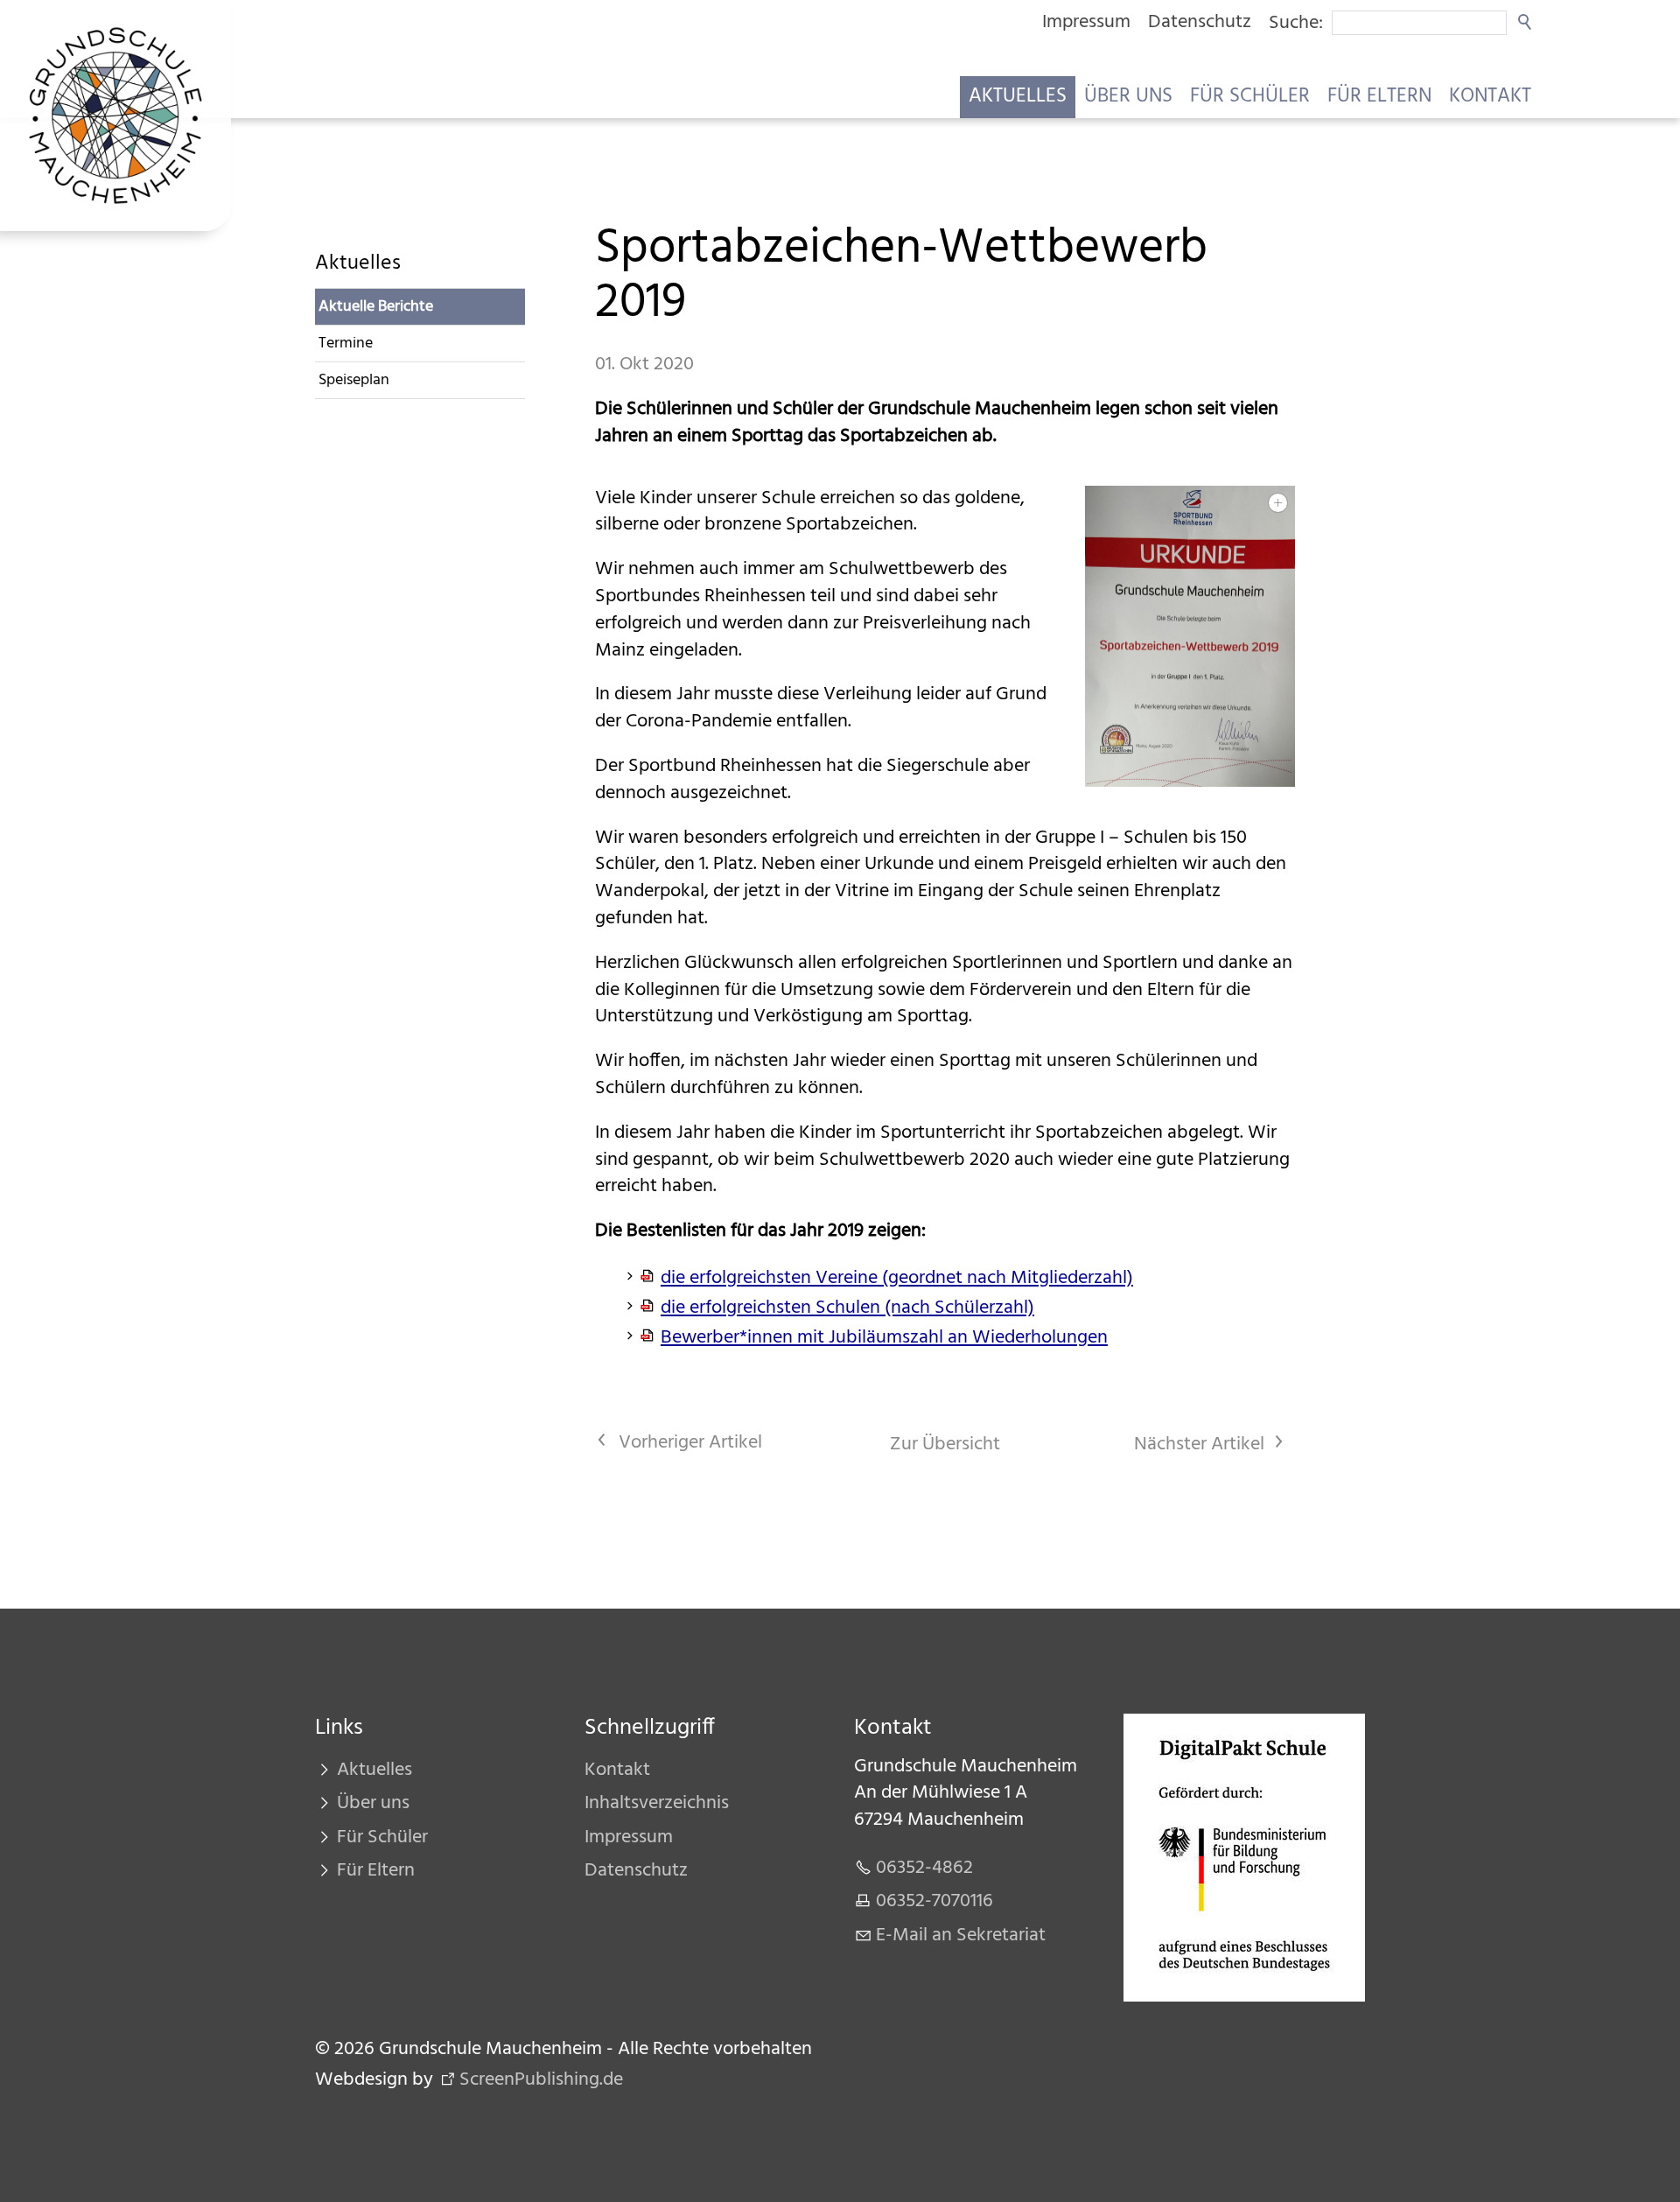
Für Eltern (1379, 97)
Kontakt (1490, 97)
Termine (346, 344)
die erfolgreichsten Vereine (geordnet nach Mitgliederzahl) (897, 1278)
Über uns (1128, 97)
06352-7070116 (934, 1901)
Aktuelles (1018, 97)
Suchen (1526, 23)
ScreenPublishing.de (541, 2080)
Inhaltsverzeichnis (657, 1803)
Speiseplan (354, 380)
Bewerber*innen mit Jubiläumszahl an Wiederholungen (884, 1338)
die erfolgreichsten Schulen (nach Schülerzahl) (847, 1308)
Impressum (1086, 22)
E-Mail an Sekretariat (961, 1936)
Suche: (1296, 23)
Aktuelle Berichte (376, 307)
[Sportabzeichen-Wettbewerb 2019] (1190, 637)
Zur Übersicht (945, 1445)
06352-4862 (924, 1868)
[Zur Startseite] (115, 116)
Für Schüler (1250, 97)
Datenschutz (1200, 22)
